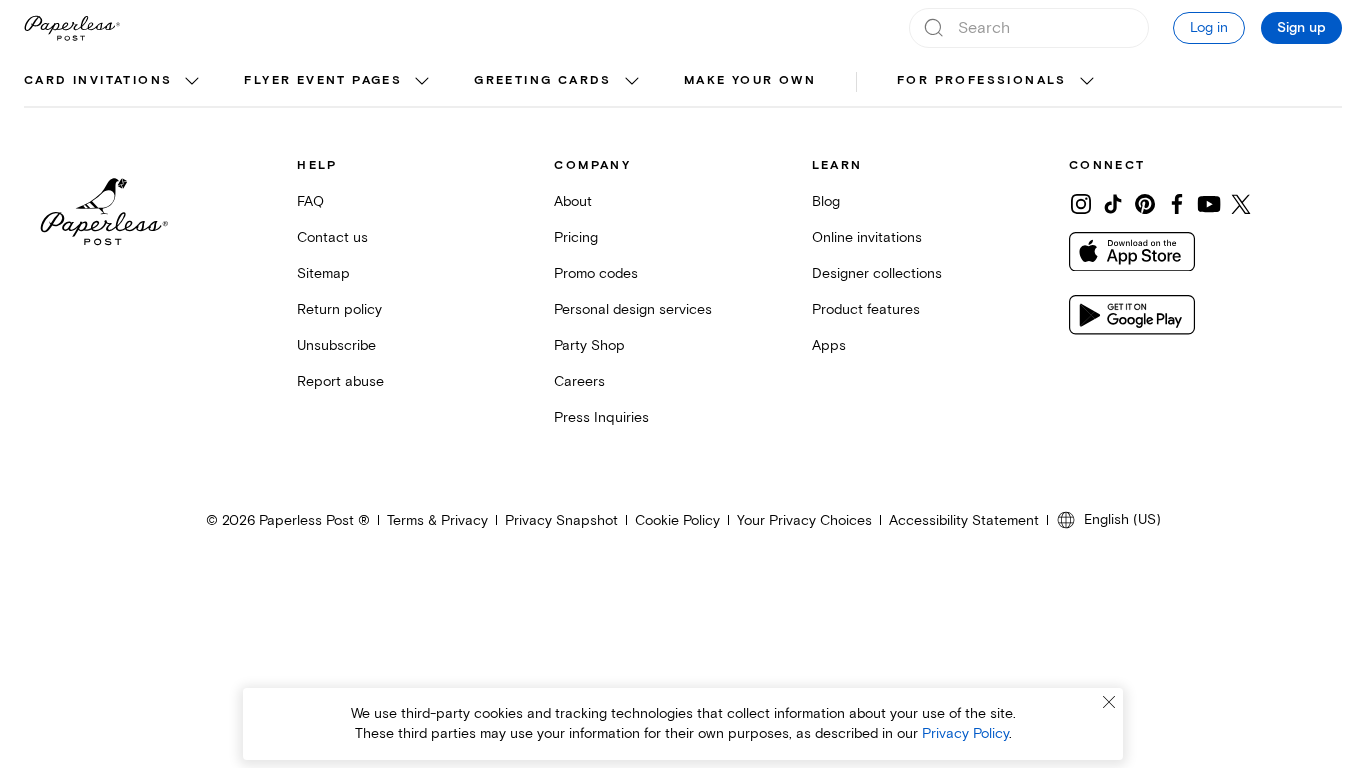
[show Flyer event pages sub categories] (422, 82)
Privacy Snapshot (561, 520)
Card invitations (98, 80)
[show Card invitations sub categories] (192, 82)
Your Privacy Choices (804, 520)
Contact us (332, 237)
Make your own (750, 80)
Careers (579, 381)
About (573, 201)
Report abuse (340, 381)
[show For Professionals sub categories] (1087, 82)
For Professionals (982, 80)
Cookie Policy (677, 520)
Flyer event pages (323, 80)
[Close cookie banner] (1109, 702)
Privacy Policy (965, 733)
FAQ (310, 201)
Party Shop (589, 345)
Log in (1209, 27)
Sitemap (323, 273)
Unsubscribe (336, 345)
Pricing (576, 237)
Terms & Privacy (437, 520)
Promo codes (596, 273)
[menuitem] (114, 82)
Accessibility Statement (964, 520)
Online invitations (867, 237)
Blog (826, 201)
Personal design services (633, 309)
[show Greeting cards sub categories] (632, 82)
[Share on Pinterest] (1145, 204)
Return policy (339, 309)
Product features (866, 309)
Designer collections (877, 273)
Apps (829, 345)
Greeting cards (543, 80)
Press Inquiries (601, 417)
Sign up (1301, 28)
